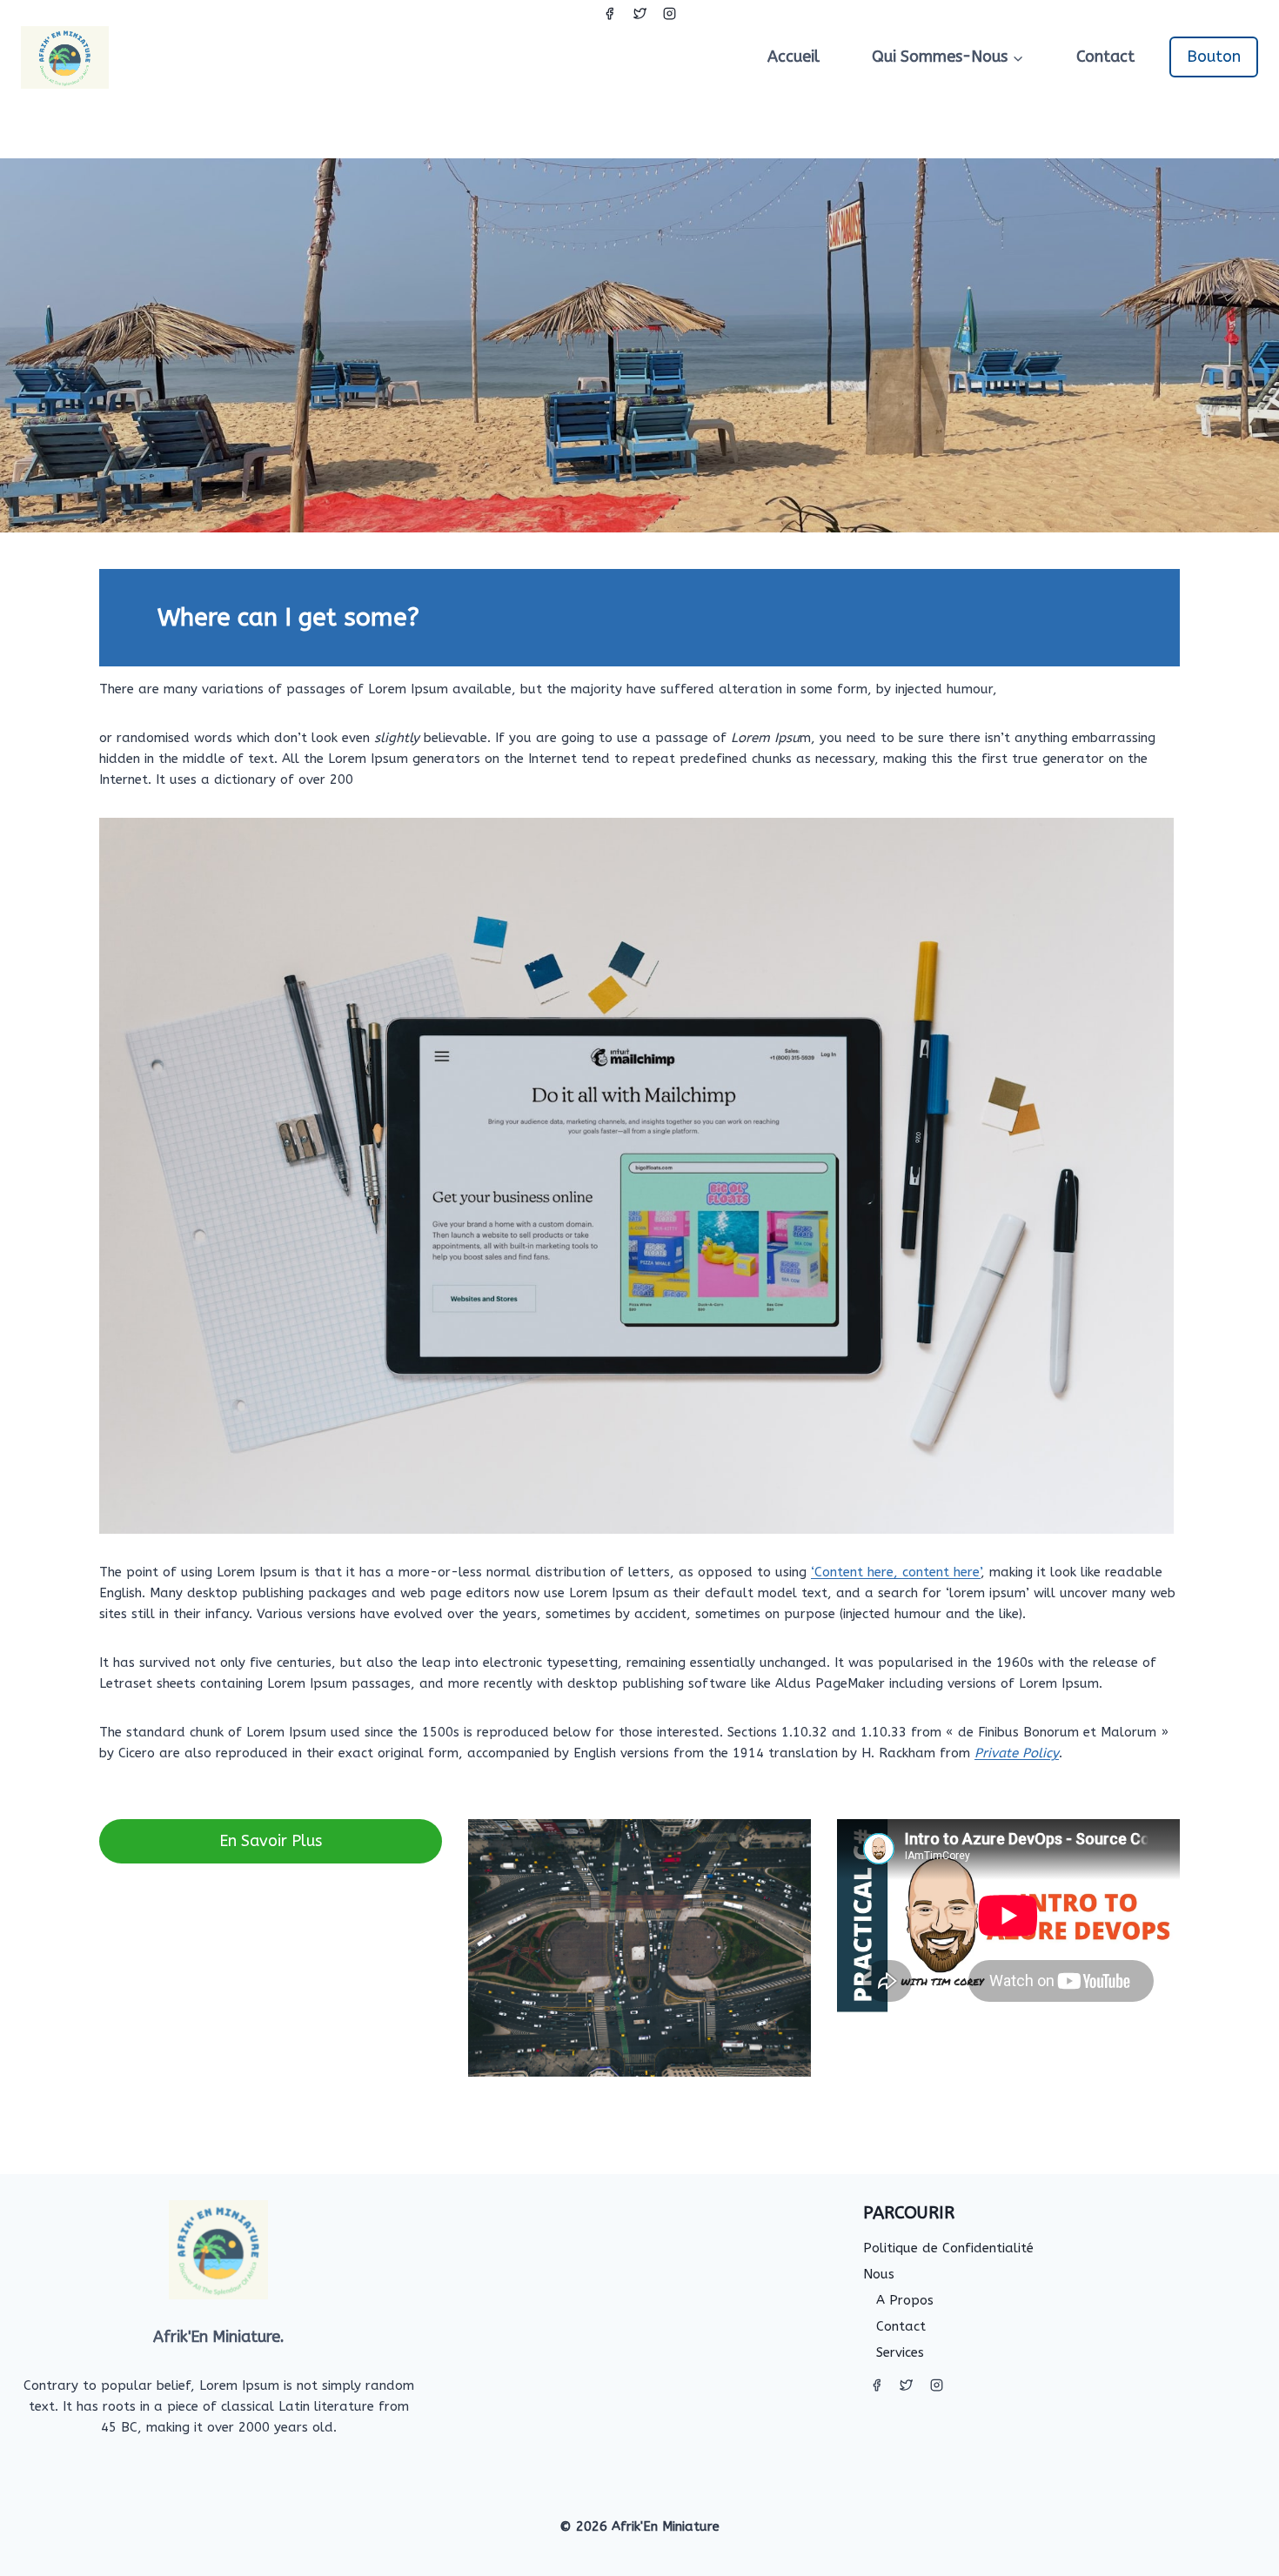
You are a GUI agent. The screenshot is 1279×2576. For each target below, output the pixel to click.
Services (900, 2352)
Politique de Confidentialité (948, 2248)
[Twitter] (639, 13)
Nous (879, 2274)
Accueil (794, 57)
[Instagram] (670, 13)
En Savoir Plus (271, 1841)
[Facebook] (610, 13)
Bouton (1214, 57)
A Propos (905, 2300)
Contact (1105, 57)
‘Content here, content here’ (896, 1572)
